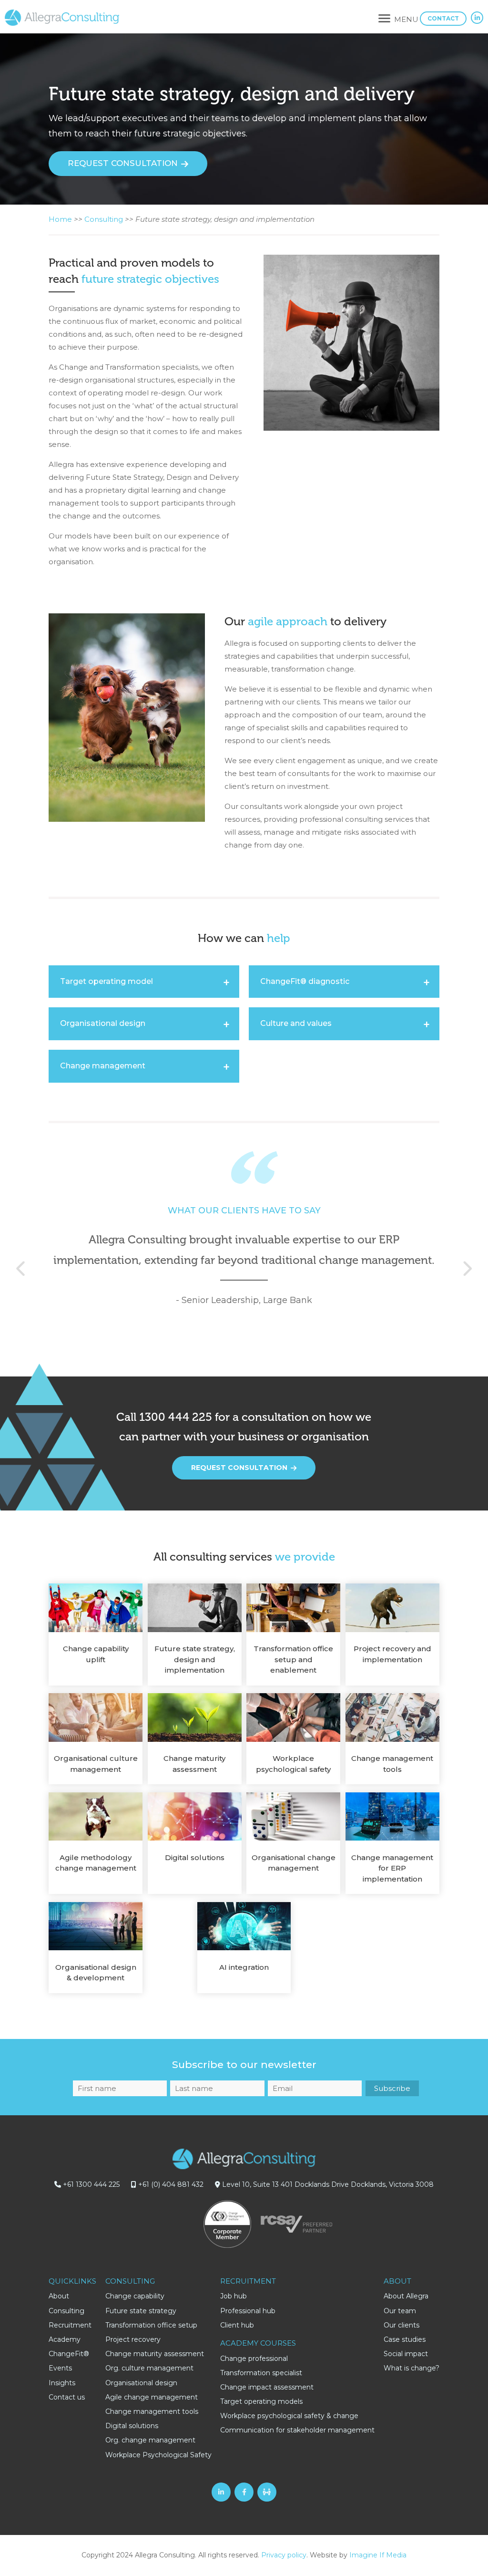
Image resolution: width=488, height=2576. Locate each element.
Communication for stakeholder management (297, 2430)
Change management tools (152, 2411)
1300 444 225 (176, 1417)
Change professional (254, 2359)
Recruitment (70, 2325)
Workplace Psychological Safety (158, 2455)
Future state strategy (141, 2311)
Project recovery (133, 2339)
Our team (400, 2311)
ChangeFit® (69, 2354)
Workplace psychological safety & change (289, 2416)
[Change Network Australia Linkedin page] (267, 2492)
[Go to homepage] (62, 23)
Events (60, 2368)
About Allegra (406, 2296)
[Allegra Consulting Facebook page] (244, 2492)
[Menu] (384, 20)
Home (60, 219)
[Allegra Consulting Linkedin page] (221, 2492)
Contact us (67, 2397)
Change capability (135, 2296)
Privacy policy (284, 2555)
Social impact (406, 2354)
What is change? (412, 2368)
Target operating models (261, 2401)
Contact (443, 18)
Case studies (405, 2339)
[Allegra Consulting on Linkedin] (477, 18)
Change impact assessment (267, 2387)
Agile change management (152, 2397)
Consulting (104, 219)
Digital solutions (132, 2426)
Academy (65, 2339)
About (59, 2296)
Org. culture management (149, 2368)
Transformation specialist (261, 2373)
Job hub (234, 2296)
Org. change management (150, 2440)
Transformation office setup (151, 2325)
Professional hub (248, 2311)
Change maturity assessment (155, 2354)
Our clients (402, 2325)
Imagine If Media (378, 2555)
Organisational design (141, 2383)
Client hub (237, 2325)
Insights (62, 2383)
